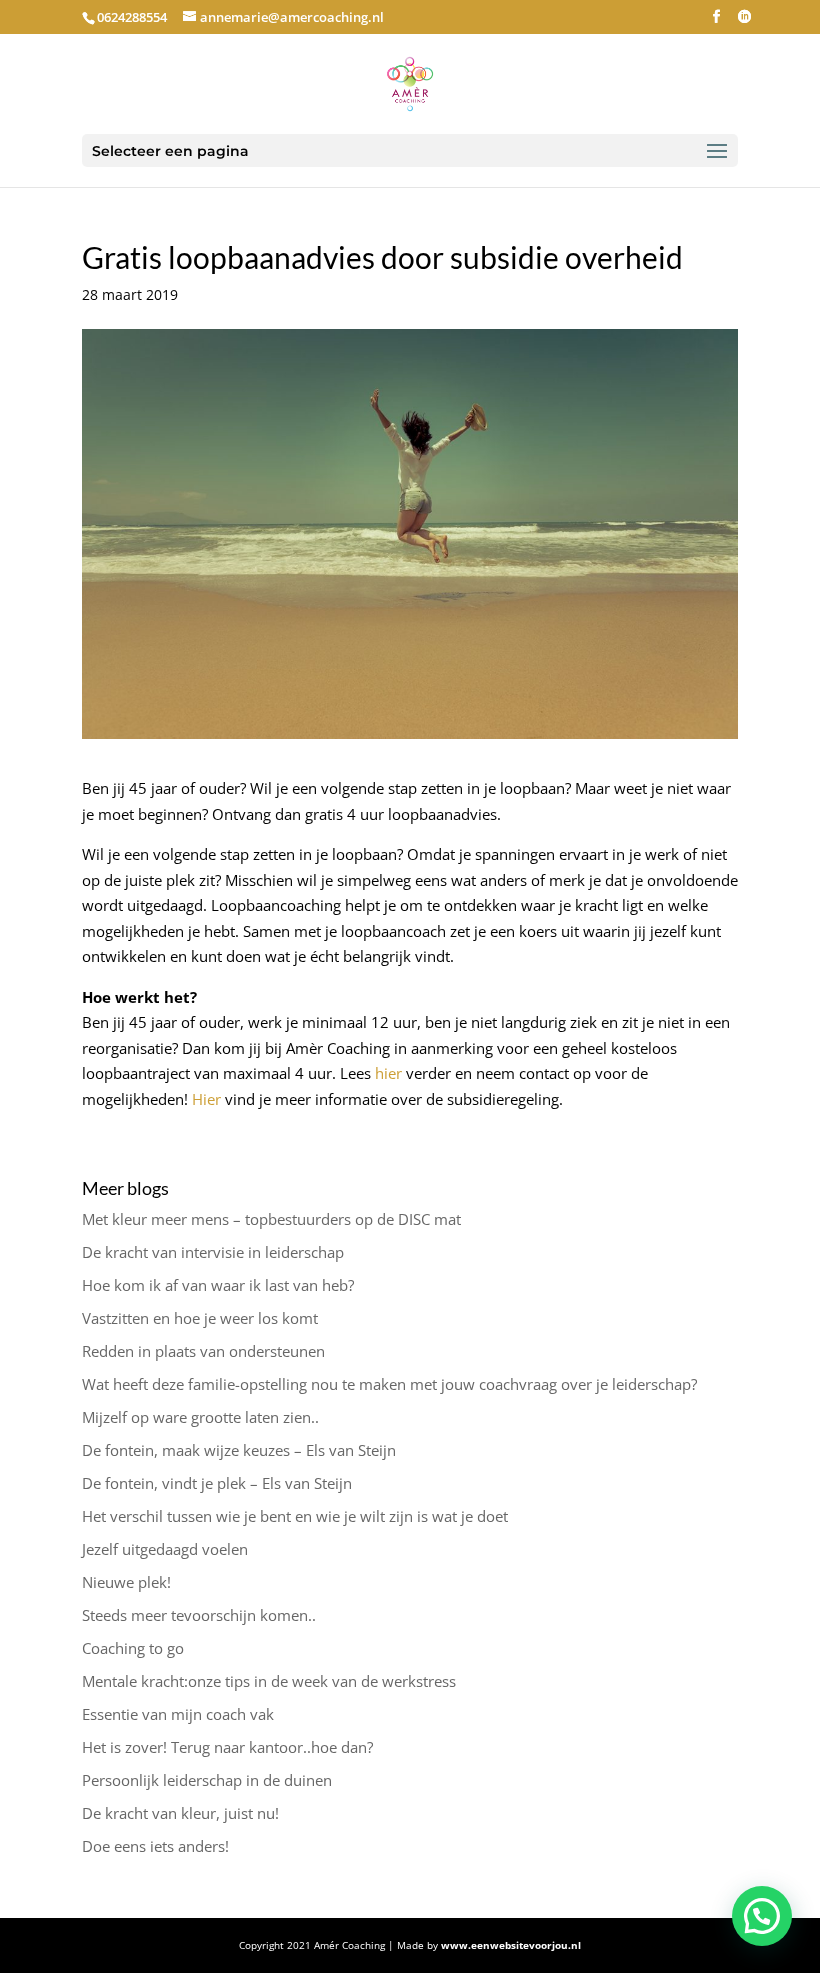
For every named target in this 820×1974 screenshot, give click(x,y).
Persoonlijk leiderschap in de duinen (207, 1780)
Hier (206, 1099)
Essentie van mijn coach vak (178, 1714)
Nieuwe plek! (126, 1582)
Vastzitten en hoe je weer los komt (200, 1318)
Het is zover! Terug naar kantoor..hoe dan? (227, 1747)
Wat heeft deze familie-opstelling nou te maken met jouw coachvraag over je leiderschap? (389, 1384)
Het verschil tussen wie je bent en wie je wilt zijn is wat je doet (295, 1516)
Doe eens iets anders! (155, 1846)
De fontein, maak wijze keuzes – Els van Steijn (239, 1450)
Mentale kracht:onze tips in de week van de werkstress (269, 1681)
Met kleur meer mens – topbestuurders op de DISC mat (271, 1219)
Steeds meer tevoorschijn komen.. (199, 1615)
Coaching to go (133, 1648)
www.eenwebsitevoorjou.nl (511, 1945)
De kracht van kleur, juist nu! (180, 1813)
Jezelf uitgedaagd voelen (165, 1549)
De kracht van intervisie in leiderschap (213, 1252)
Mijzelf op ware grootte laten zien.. (200, 1417)
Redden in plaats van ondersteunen (203, 1351)
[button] (762, 1916)
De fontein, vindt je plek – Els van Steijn (217, 1483)
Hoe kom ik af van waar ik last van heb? (218, 1285)
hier (388, 1073)
